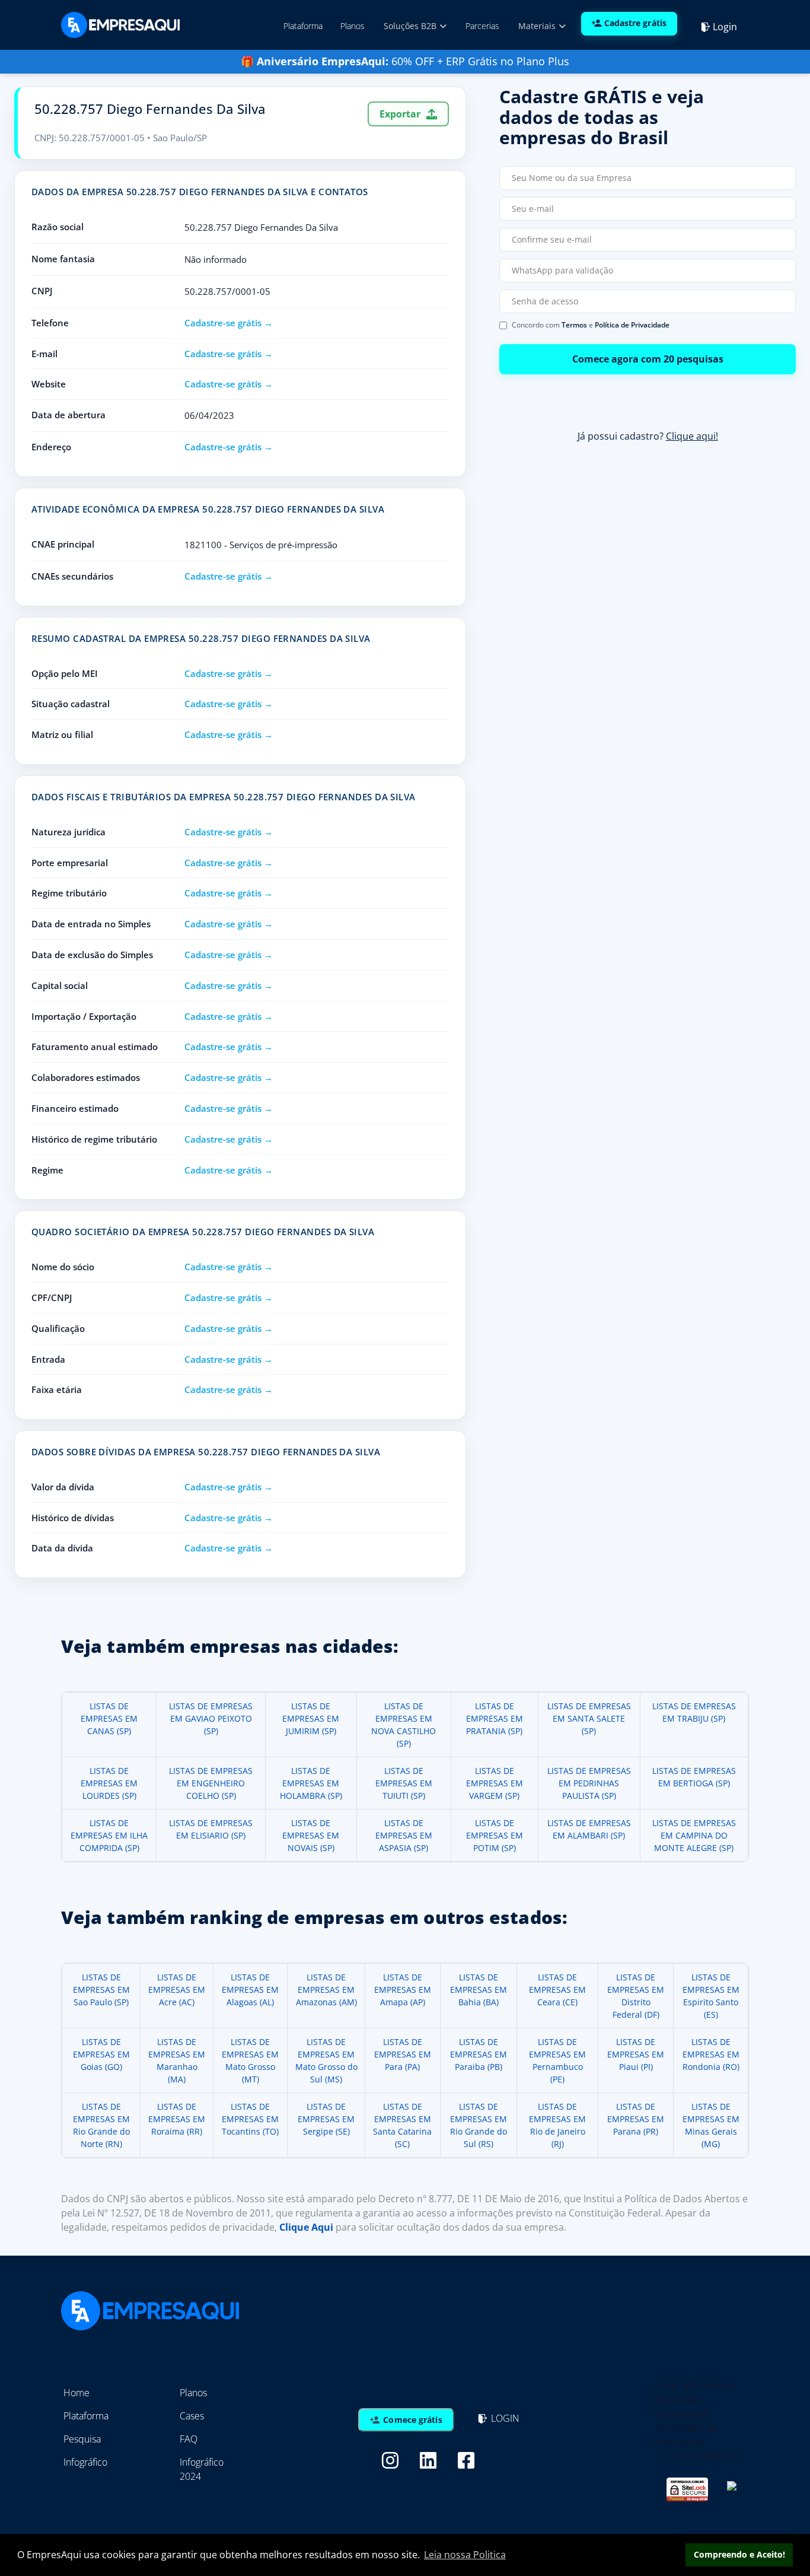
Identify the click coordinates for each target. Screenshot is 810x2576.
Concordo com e (591, 325)
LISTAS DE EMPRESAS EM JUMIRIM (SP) (311, 1718)
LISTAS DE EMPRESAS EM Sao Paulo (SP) (101, 1990)
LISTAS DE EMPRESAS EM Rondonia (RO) (711, 2054)
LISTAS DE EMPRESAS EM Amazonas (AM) (326, 1990)
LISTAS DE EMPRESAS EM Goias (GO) (101, 2054)
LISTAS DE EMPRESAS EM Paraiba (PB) (479, 2054)
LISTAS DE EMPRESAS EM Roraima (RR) (177, 2119)
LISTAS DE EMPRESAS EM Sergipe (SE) (326, 2119)
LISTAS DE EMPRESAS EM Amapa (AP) (403, 1990)
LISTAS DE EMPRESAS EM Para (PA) (403, 2054)
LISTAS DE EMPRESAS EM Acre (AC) (177, 1990)
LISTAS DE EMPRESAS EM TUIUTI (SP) (404, 1783)
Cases (192, 2416)
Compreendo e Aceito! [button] (739, 2554)
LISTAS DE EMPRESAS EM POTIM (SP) (495, 1835)
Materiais (538, 26)
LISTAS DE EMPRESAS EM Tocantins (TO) (250, 2119)
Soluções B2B (411, 26)
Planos (353, 26)
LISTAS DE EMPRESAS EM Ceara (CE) (557, 1990)
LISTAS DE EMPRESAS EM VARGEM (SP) (495, 1783)
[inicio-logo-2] (120, 24)
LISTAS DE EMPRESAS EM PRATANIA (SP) (495, 1718)
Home (76, 2393)
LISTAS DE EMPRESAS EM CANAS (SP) (109, 1718)
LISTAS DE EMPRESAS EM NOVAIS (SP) (311, 1835)
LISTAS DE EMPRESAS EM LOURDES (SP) (109, 1783)
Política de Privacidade (632, 325)
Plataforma (303, 26)
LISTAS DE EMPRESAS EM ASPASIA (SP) (404, 1835)
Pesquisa (82, 2439)
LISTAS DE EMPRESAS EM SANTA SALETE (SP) (589, 1718)
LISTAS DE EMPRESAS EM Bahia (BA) (479, 1990)
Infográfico (85, 2462)
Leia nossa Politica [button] (465, 2555)
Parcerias (482, 26)
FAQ (189, 2439)
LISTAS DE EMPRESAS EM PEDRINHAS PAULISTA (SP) (589, 1783)
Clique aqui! (692, 436)
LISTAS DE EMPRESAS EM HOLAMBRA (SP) (311, 1783)
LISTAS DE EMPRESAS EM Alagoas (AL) (250, 1990)
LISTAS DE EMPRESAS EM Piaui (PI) (636, 2054)
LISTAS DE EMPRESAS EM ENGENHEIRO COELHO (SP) (211, 1783)
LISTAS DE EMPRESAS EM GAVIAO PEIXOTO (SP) (211, 1718)
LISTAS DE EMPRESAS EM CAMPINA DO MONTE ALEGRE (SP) (694, 1835)
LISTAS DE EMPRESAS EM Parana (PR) (636, 2119)
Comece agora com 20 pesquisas (648, 359)
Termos (574, 325)
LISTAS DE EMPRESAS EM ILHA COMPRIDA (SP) (109, 1835)
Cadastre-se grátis (223, 323)
